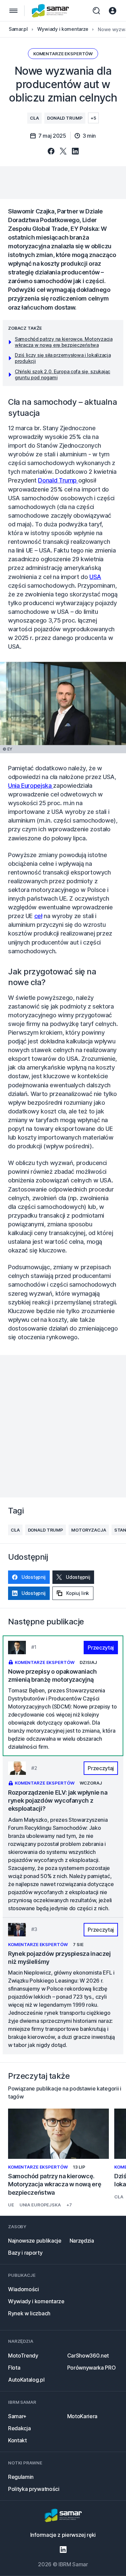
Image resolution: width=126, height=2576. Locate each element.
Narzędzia (82, 2241)
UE (11, 2205)
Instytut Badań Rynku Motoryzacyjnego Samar (51, 11)
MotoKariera (82, 2416)
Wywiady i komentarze (36, 2301)
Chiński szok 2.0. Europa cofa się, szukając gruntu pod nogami (62, 374)
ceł (38, 916)
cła (34, 118)
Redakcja (19, 2428)
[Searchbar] (96, 11)
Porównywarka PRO (92, 2368)
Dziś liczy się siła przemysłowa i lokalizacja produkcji (63, 358)
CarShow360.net (88, 2356)
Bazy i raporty (25, 2253)
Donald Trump (65, 118)
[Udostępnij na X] (63, 152)
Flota (14, 2368)
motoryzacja (89, 1530)
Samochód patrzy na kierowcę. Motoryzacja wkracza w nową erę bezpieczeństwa (64, 342)
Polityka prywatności (34, 2489)
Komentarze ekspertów (63, 54)
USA (95, 577)
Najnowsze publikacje (35, 2241)
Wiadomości (24, 2289)
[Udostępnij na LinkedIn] (75, 152)
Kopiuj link (78, 1593)
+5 (93, 118)
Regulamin (21, 2477)
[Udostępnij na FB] (51, 152)
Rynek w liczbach (29, 2313)
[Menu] (13, 11)
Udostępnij (34, 1577)
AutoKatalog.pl (26, 2380)
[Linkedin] (63, 2550)
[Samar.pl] (63, 2516)
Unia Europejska (31, 786)
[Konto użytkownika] (113, 11)
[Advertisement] (63, 183)
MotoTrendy (23, 2356)
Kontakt (17, 2440)
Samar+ (17, 2416)
